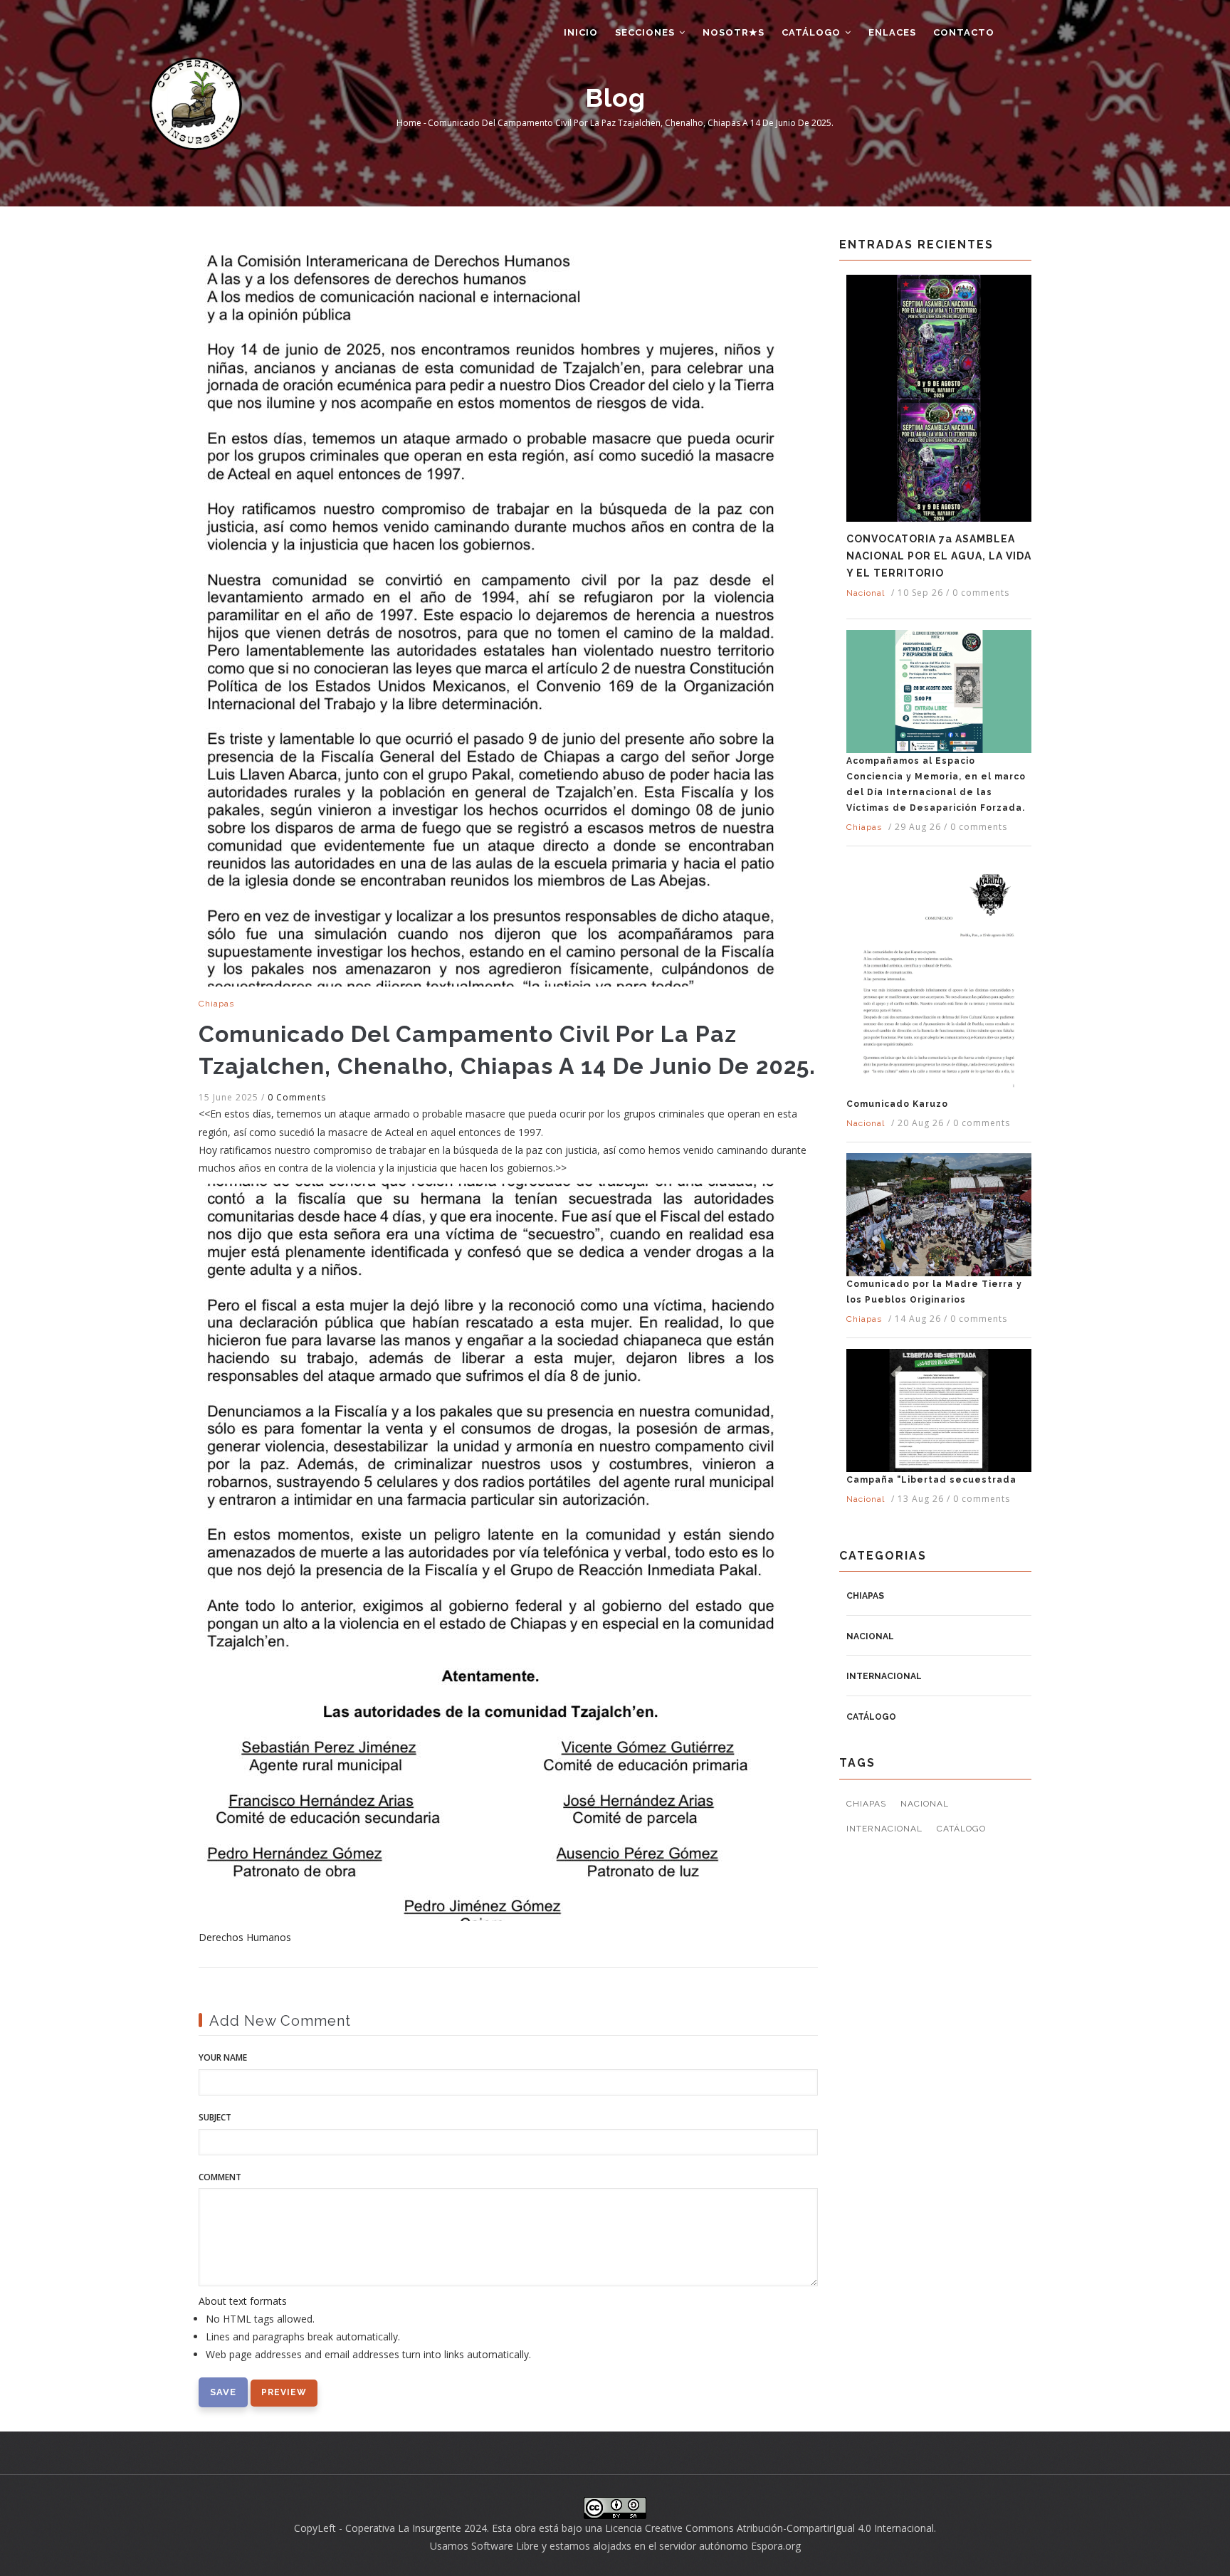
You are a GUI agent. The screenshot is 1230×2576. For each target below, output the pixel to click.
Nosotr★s (734, 32)
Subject (215, 2117)
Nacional (866, 593)
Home (409, 123)
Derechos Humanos (245, 1937)
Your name (223, 2057)
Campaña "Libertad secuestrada (931, 1480)
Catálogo (813, 32)
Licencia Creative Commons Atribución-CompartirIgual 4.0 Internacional (769, 2528)
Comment (220, 2177)
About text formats (243, 2301)
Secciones (646, 32)
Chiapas (216, 1004)
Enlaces (892, 32)
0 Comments (297, 1097)
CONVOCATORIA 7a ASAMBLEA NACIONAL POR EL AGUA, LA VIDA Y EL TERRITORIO (939, 556)
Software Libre (505, 2546)
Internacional (884, 1676)
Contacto (964, 32)
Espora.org (776, 2546)
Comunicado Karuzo (897, 1104)
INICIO (581, 32)
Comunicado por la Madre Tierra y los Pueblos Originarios (934, 1292)
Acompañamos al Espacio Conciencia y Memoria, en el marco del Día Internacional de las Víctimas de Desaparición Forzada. (936, 784)
